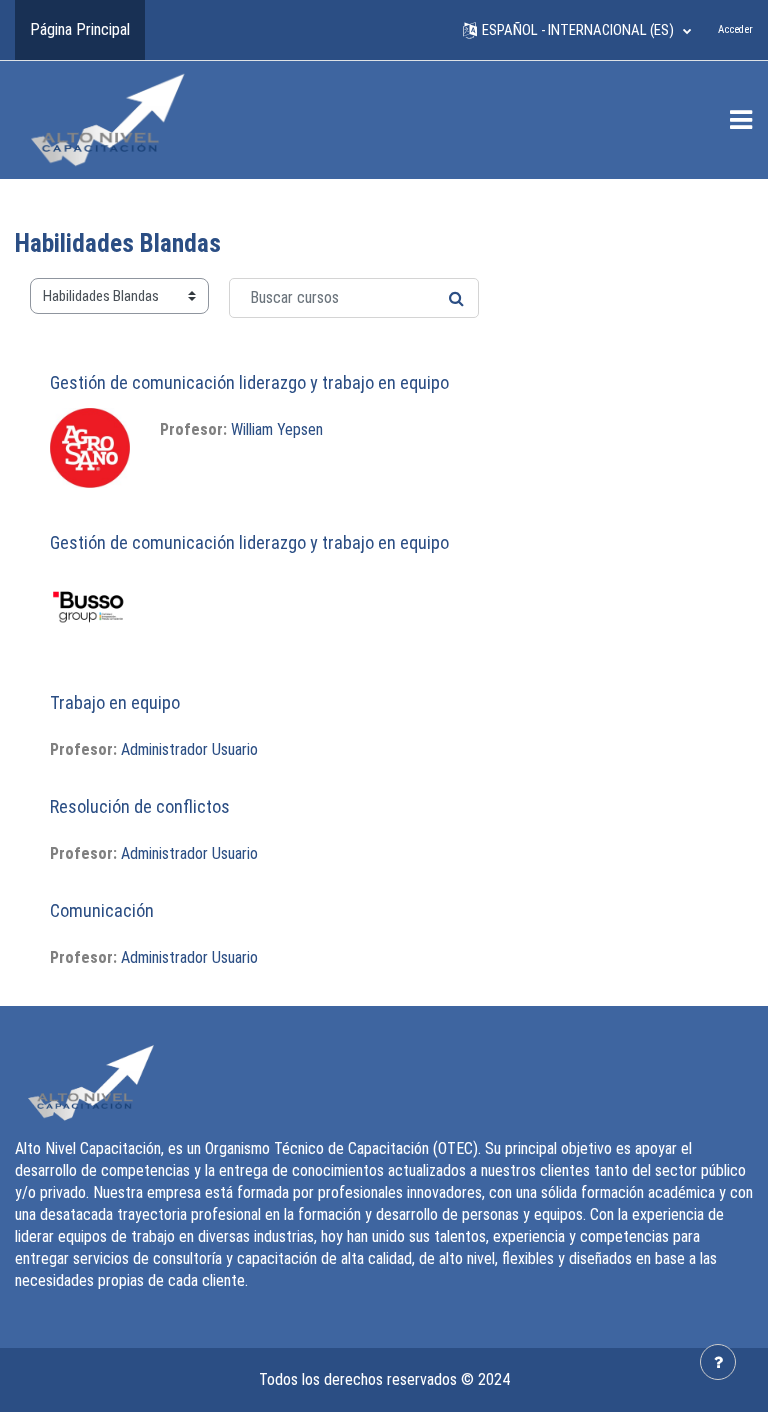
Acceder (735, 29)
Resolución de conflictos (140, 806)
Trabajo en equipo (115, 702)
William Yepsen (277, 429)
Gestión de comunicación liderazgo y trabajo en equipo (249, 382)
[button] (577, 30)
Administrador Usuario (189, 749)
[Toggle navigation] (741, 120)
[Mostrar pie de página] (718, 1362)
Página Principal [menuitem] (80, 29)
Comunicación (102, 910)
